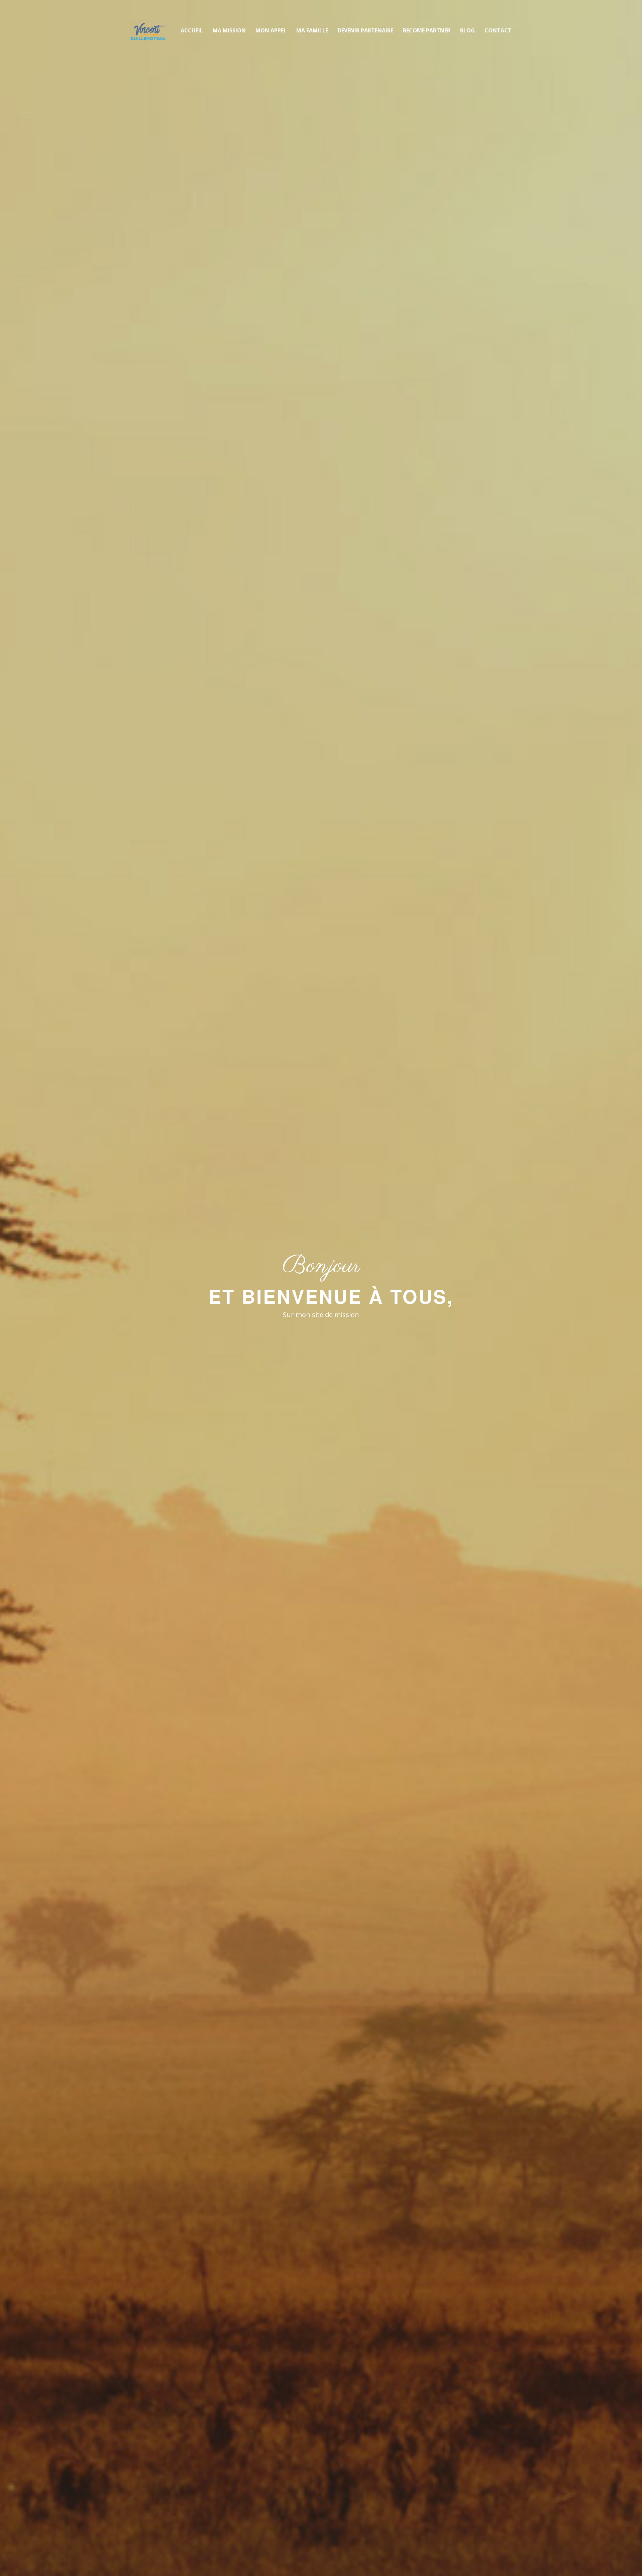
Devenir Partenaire (365, 30)
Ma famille (312, 30)
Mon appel (271, 30)
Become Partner (427, 30)
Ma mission (229, 30)
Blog (467, 30)
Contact (498, 30)
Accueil (192, 30)
